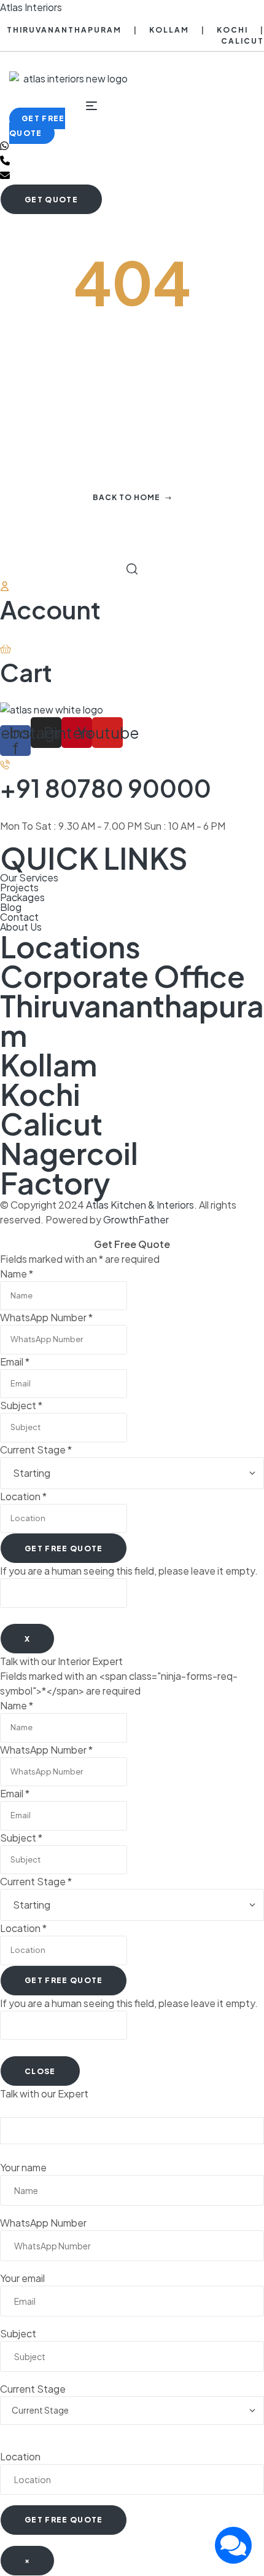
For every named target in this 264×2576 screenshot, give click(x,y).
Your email (22, 2278)
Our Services (29, 878)
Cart (26, 672)
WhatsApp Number (46, 1317)
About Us (21, 927)
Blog (11, 907)
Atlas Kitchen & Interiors (140, 1205)
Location (23, 1496)
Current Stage (36, 1449)
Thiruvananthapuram (64, 30)
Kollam (169, 30)
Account (50, 609)
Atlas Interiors (31, 7)
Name (17, 1274)
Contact (19, 917)
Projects (19, 888)
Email (15, 1362)
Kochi (232, 30)
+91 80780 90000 (106, 788)
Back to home (126, 497)
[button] (37, 126)
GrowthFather (136, 1219)
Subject (21, 1405)
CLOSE (40, 2071)
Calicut (243, 41)
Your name (23, 2167)
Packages (22, 897)
